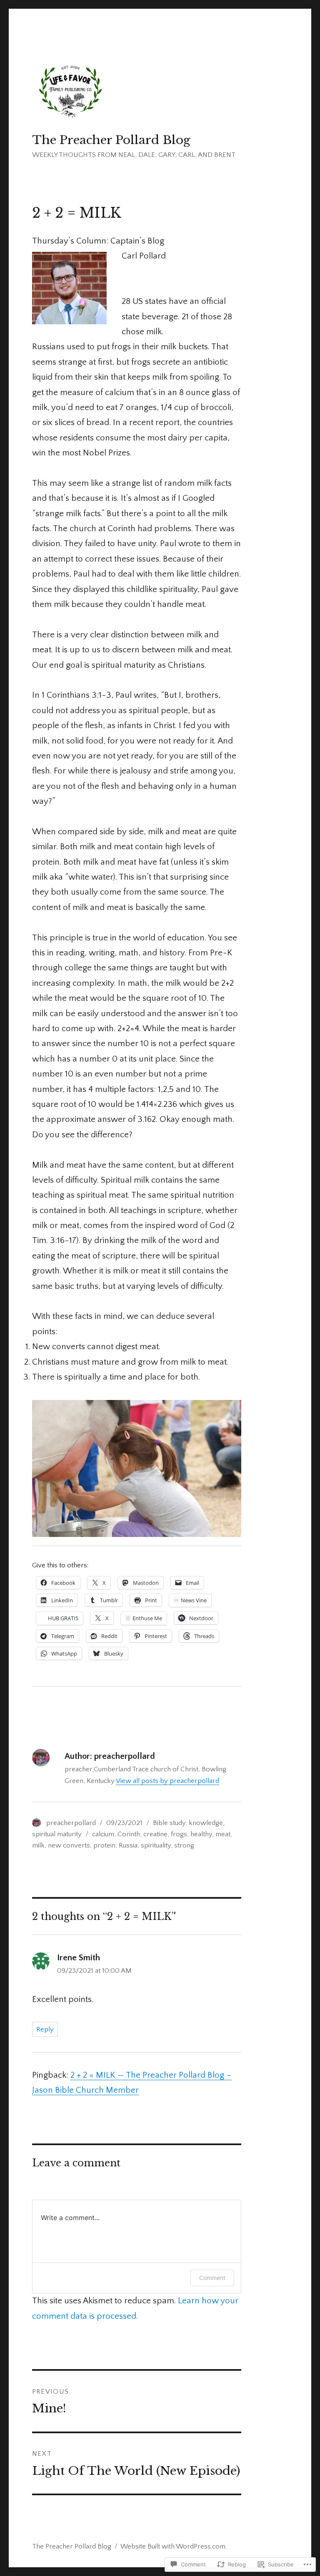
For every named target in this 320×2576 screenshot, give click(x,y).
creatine (155, 1834)
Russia (128, 1845)
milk (38, 1845)
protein (104, 1845)
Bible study (169, 1823)
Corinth (129, 1834)
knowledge (206, 1823)
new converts (69, 1845)
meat (223, 1834)
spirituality (156, 1845)
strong (184, 1845)
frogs (179, 1834)
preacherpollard (71, 1823)
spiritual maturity (57, 1834)
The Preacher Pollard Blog (111, 140)
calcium (103, 1834)
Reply (45, 2029)
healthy (201, 1834)
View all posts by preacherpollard (167, 1781)
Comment (212, 2278)
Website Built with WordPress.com (173, 2546)
